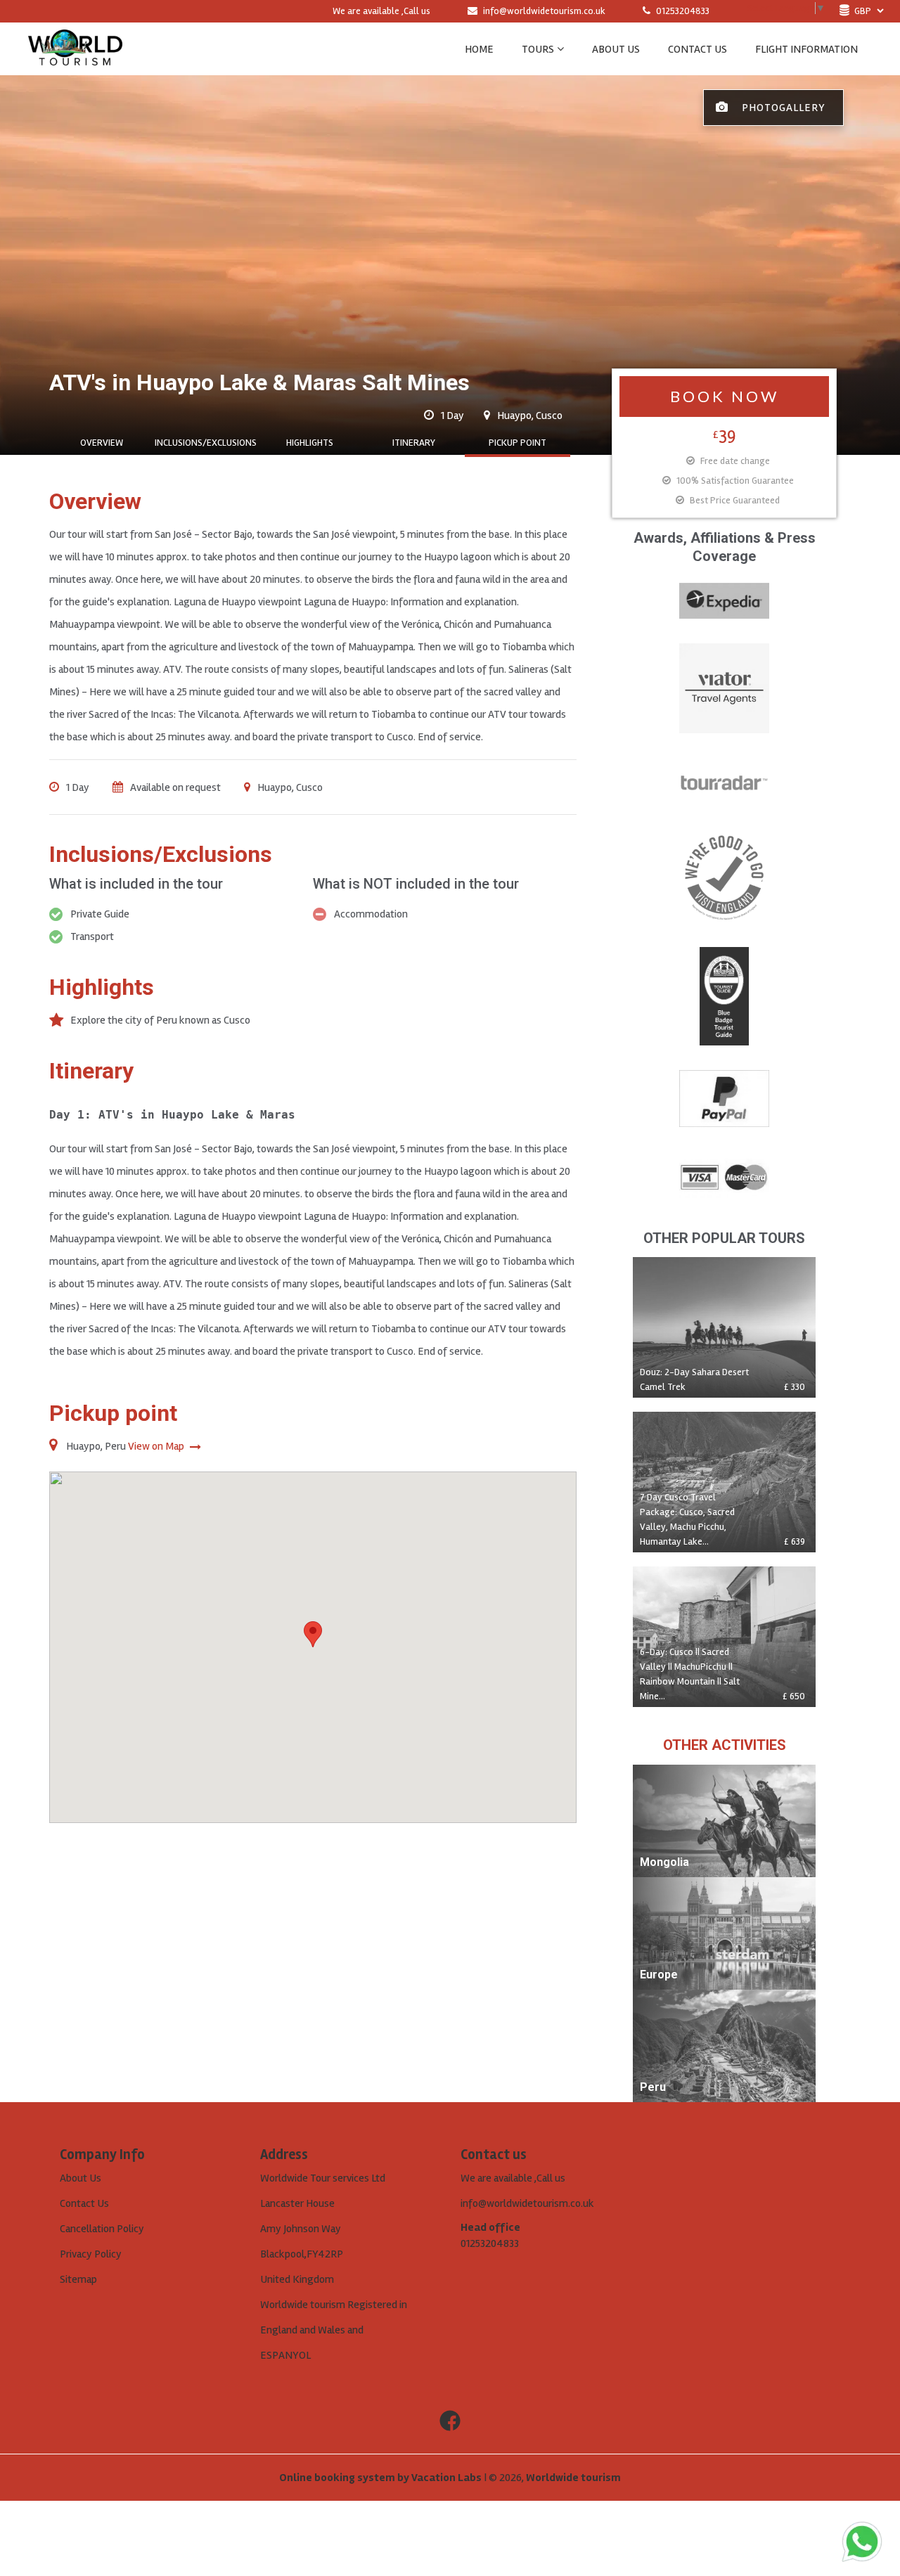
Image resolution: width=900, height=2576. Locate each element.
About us (616, 49)
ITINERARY (414, 443)
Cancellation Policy (102, 2229)
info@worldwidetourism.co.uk (544, 11)
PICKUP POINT (517, 443)
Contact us (697, 49)
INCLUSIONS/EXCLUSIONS (206, 443)
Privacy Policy (91, 2254)
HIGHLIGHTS (310, 443)
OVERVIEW (102, 443)
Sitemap (78, 2279)
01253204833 (682, 11)
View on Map (157, 1446)
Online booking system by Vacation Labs (381, 2478)
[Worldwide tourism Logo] (75, 49)
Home (479, 49)
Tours (538, 49)
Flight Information (806, 49)
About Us (81, 2178)
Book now (725, 396)
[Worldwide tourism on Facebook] (450, 2421)
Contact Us (84, 2203)
